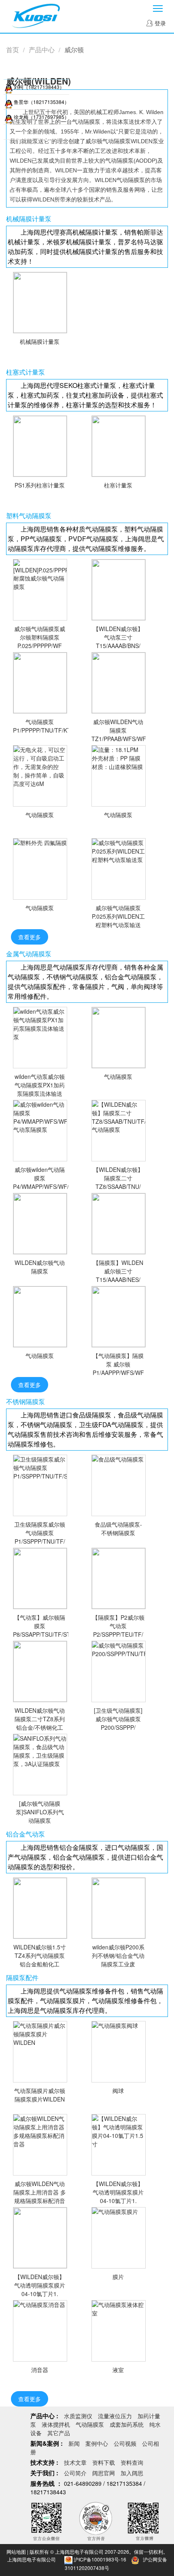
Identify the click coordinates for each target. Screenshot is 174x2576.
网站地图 (16, 2552)
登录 (159, 23)
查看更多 (30, 937)
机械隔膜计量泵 (29, 218)
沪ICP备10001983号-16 (100, 2559)
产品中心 (42, 50)
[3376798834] (9, 102)
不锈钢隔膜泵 (25, 1401)
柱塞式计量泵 (25, 372)
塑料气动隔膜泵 (29, 515)
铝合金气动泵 (25, 1834)
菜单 (158, 8)
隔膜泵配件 (22, 1977)
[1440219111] (9, 117)
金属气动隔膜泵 (29, 953)
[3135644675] (9, 87)
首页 (13, 50)
